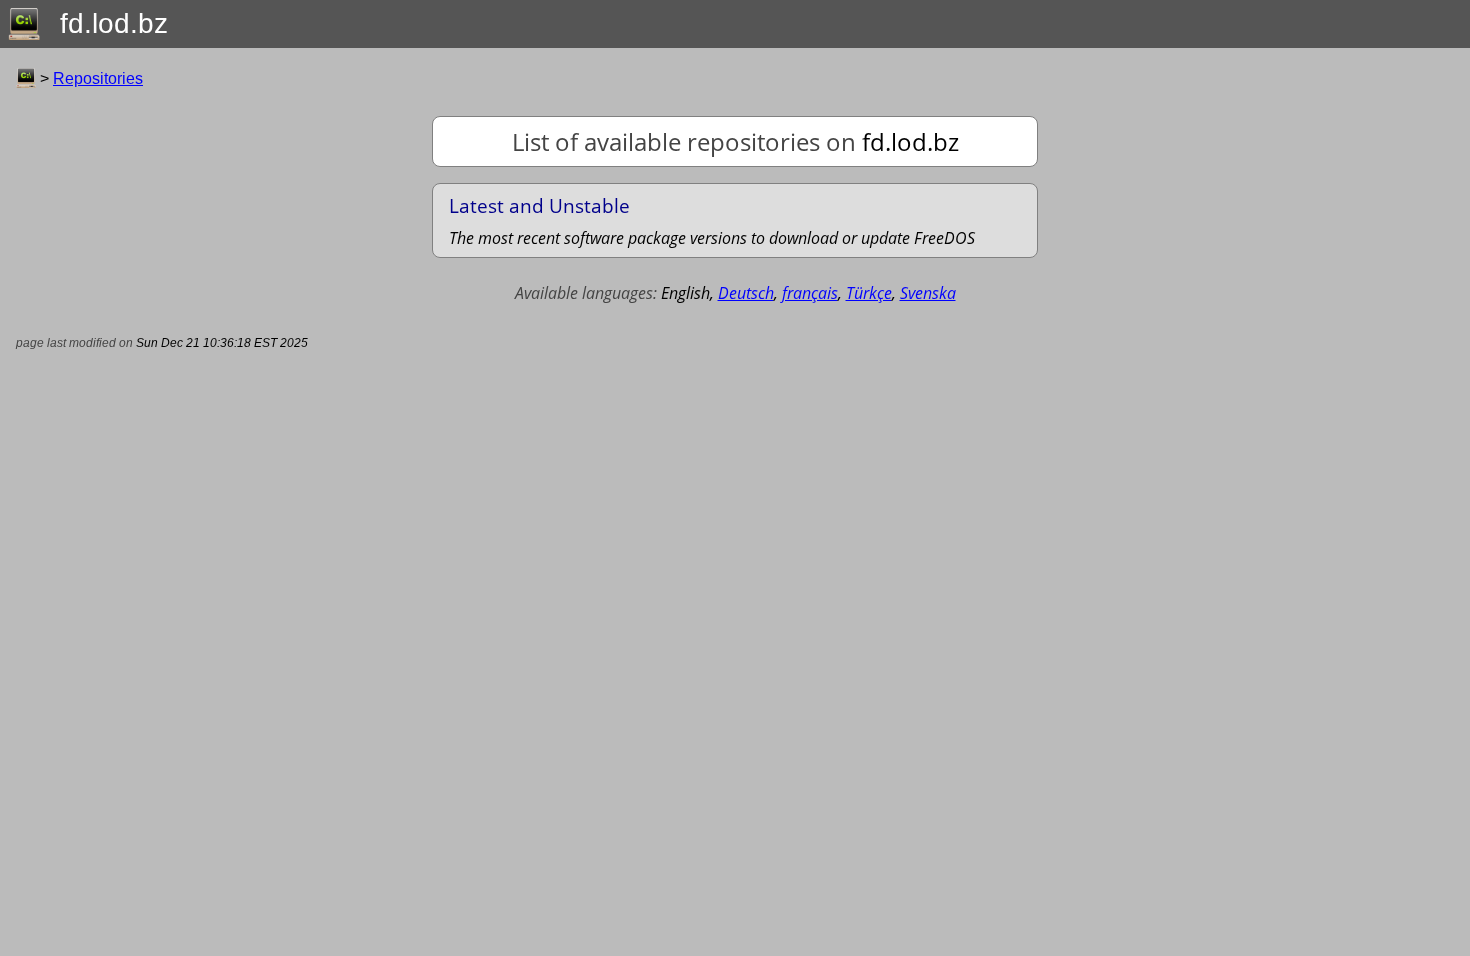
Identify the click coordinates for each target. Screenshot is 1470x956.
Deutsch (746, 293)
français (810, 293)
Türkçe (869, 293)
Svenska (928, 293)
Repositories (98, 78)
